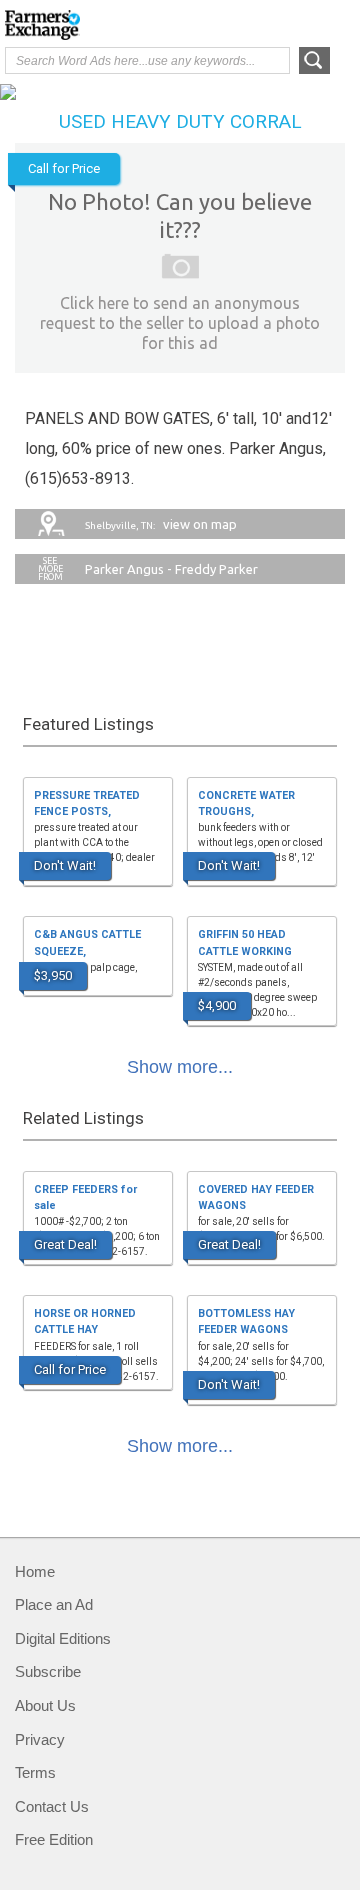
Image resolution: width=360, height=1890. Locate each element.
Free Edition (54, 1839)
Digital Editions (63, 1638)
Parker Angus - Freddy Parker (171, 569)
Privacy (40, 1739)
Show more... (180, 1067)
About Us (45, 1705)
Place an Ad (54, 1604)
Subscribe (48, 1671)
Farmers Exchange (85, 25)
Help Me (247, 23)
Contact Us (52, 1806)
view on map (161, 524)
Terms (35, 1772)
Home (35, 1571)
